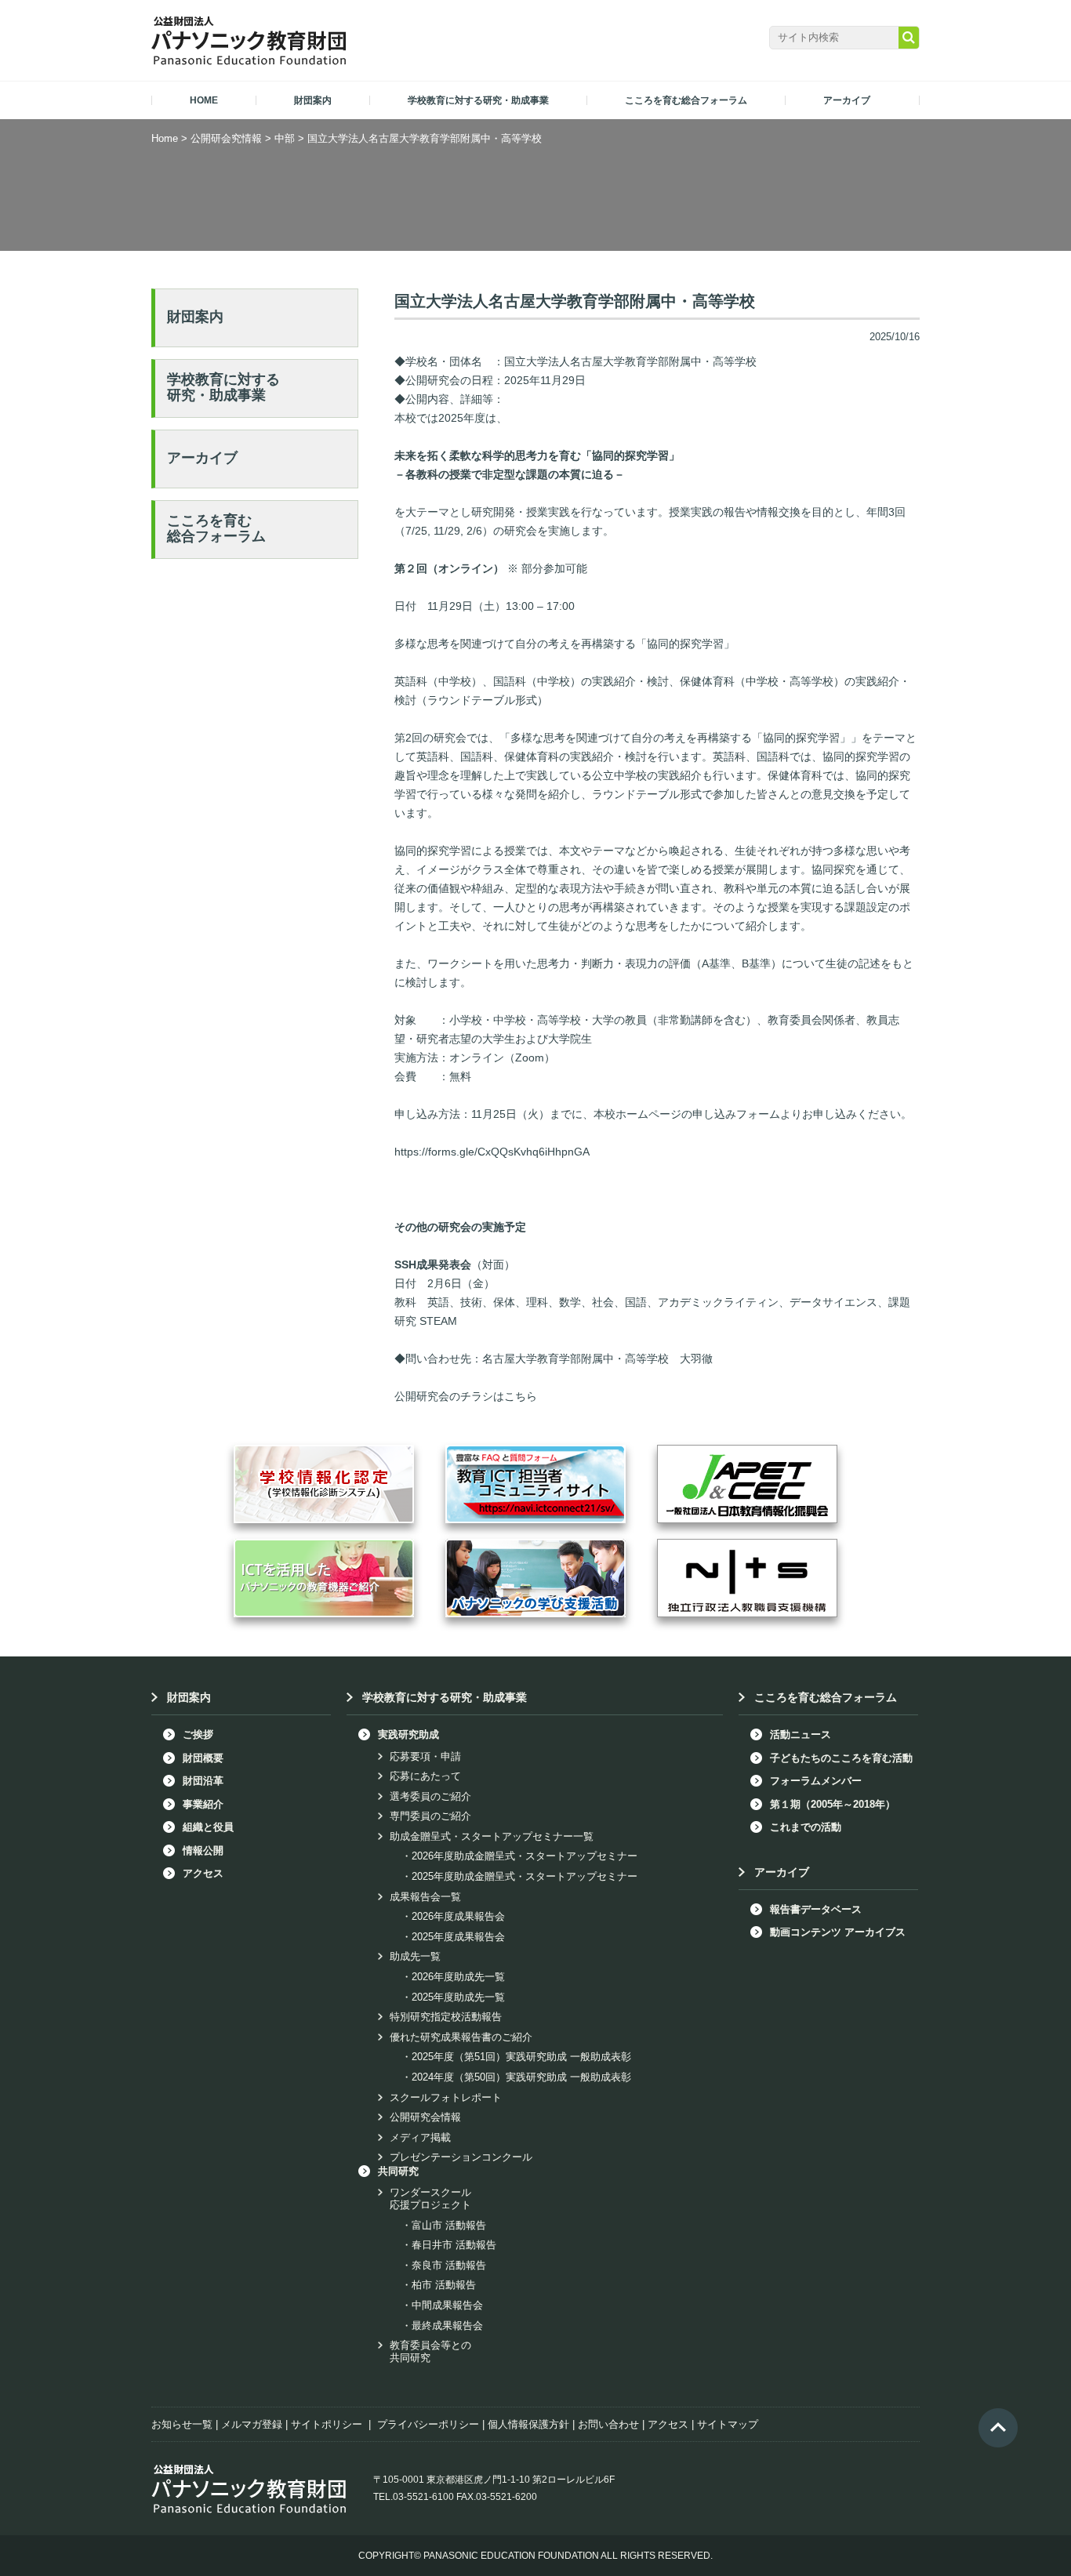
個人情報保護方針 (528, 2424)
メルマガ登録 (252, 2424)
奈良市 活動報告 (449, 2265)
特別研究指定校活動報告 (446, 2017)
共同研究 (398, 2171)
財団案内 (195, 317)
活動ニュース (801, 1734)
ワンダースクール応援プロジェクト (430, 2199)
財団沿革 (203, 1781)
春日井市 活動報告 (454, 2245)
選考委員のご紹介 (430, 1796)
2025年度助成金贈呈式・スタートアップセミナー (525, 1876)
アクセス (203, 1873)
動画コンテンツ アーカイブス (838, 1932)
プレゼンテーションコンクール (461, 2157)
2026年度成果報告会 (458, 1916)
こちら (521, 1396)
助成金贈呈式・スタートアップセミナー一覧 (492, 1836)
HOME (204, 100)
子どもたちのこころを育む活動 (841, 1758)
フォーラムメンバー (816, 1781)
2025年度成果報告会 (458, 1937)
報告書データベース (816, 1909)
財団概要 (203, 1758)
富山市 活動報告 (449, 2225)
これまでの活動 (806, 1827)
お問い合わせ (608, 2424)
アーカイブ (202, 458)
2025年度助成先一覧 (458, 1997)
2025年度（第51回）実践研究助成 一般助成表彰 (521, 2057)
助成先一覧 (415, 1956)
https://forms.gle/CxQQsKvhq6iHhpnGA (492, 1152)
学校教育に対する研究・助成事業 (223, 387)
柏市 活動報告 (444, 2285)
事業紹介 (203, 1804)
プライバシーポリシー (428, 2424)
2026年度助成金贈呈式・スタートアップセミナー (525, 1856)
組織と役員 (208, 1827)
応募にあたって (425, 1776)
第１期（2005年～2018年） (833, 1804)
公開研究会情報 (425, 2117)
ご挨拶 (198, 1734)
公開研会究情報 (226, 138)
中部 (285, 138)
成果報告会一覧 (425, 1897)
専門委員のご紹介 (430, 1816)
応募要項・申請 (425, 1756)
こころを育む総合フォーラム (216, 528)
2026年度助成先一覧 (458, 1977)
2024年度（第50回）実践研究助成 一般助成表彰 (521, 2077)
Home (165, 138)
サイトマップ (728, 2424)
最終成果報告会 (447, 2326)
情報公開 (203, 1850)
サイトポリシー (327, 2424)
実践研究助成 (408, 1734)
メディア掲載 (420, 2137)
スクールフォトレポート (446, 2097)
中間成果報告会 (447, 2305)
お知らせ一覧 (182, 2424)
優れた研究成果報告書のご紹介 (461, 2037)
